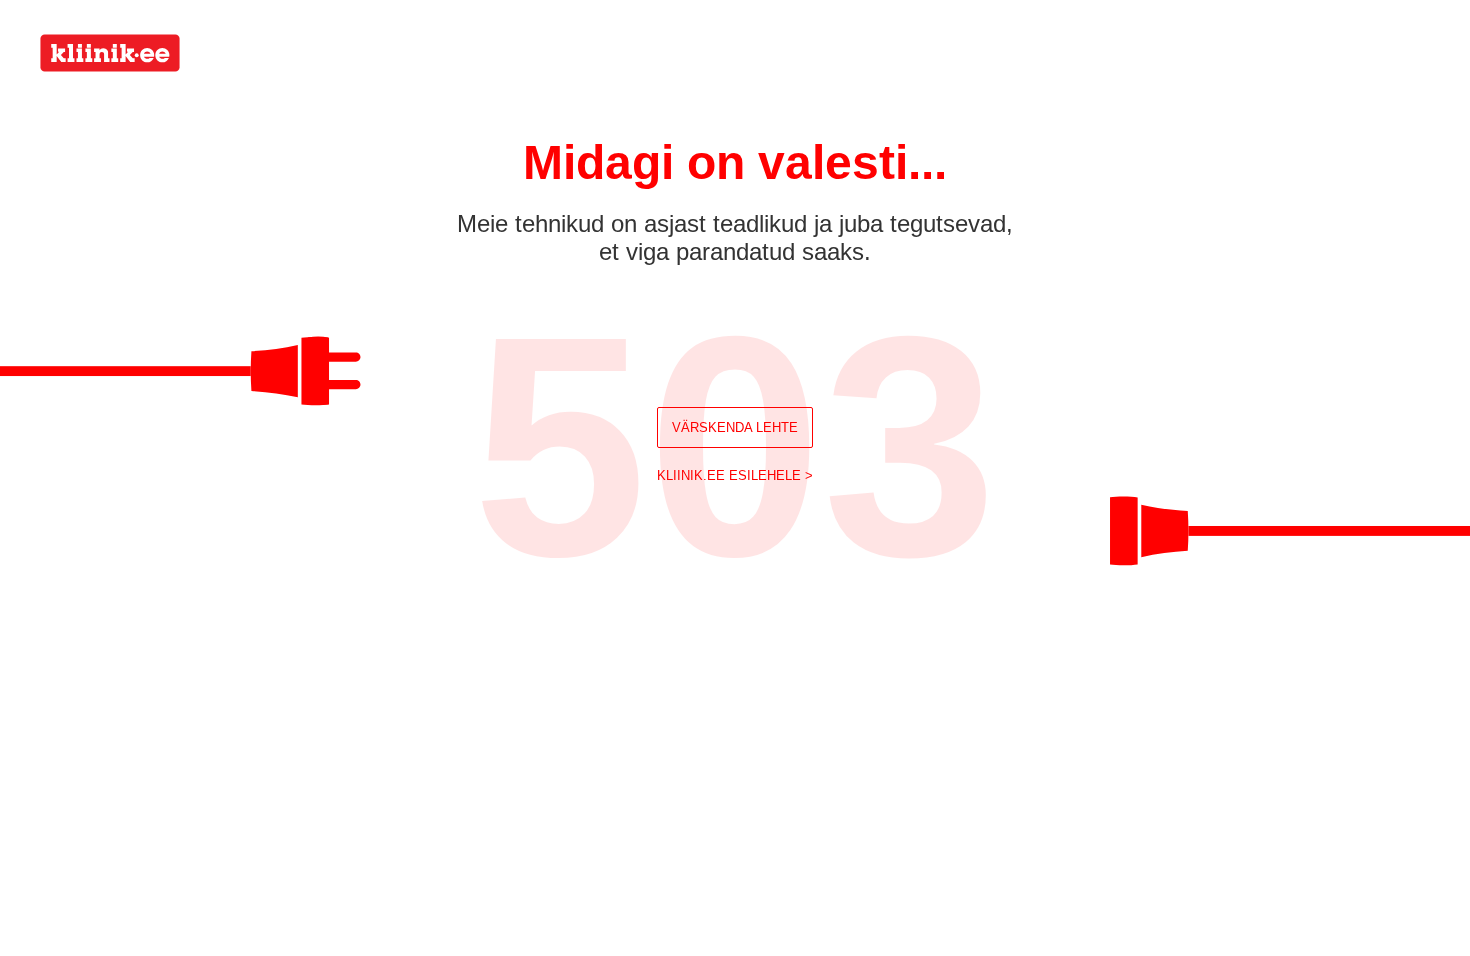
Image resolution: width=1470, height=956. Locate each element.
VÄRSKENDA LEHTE (735, 427)
